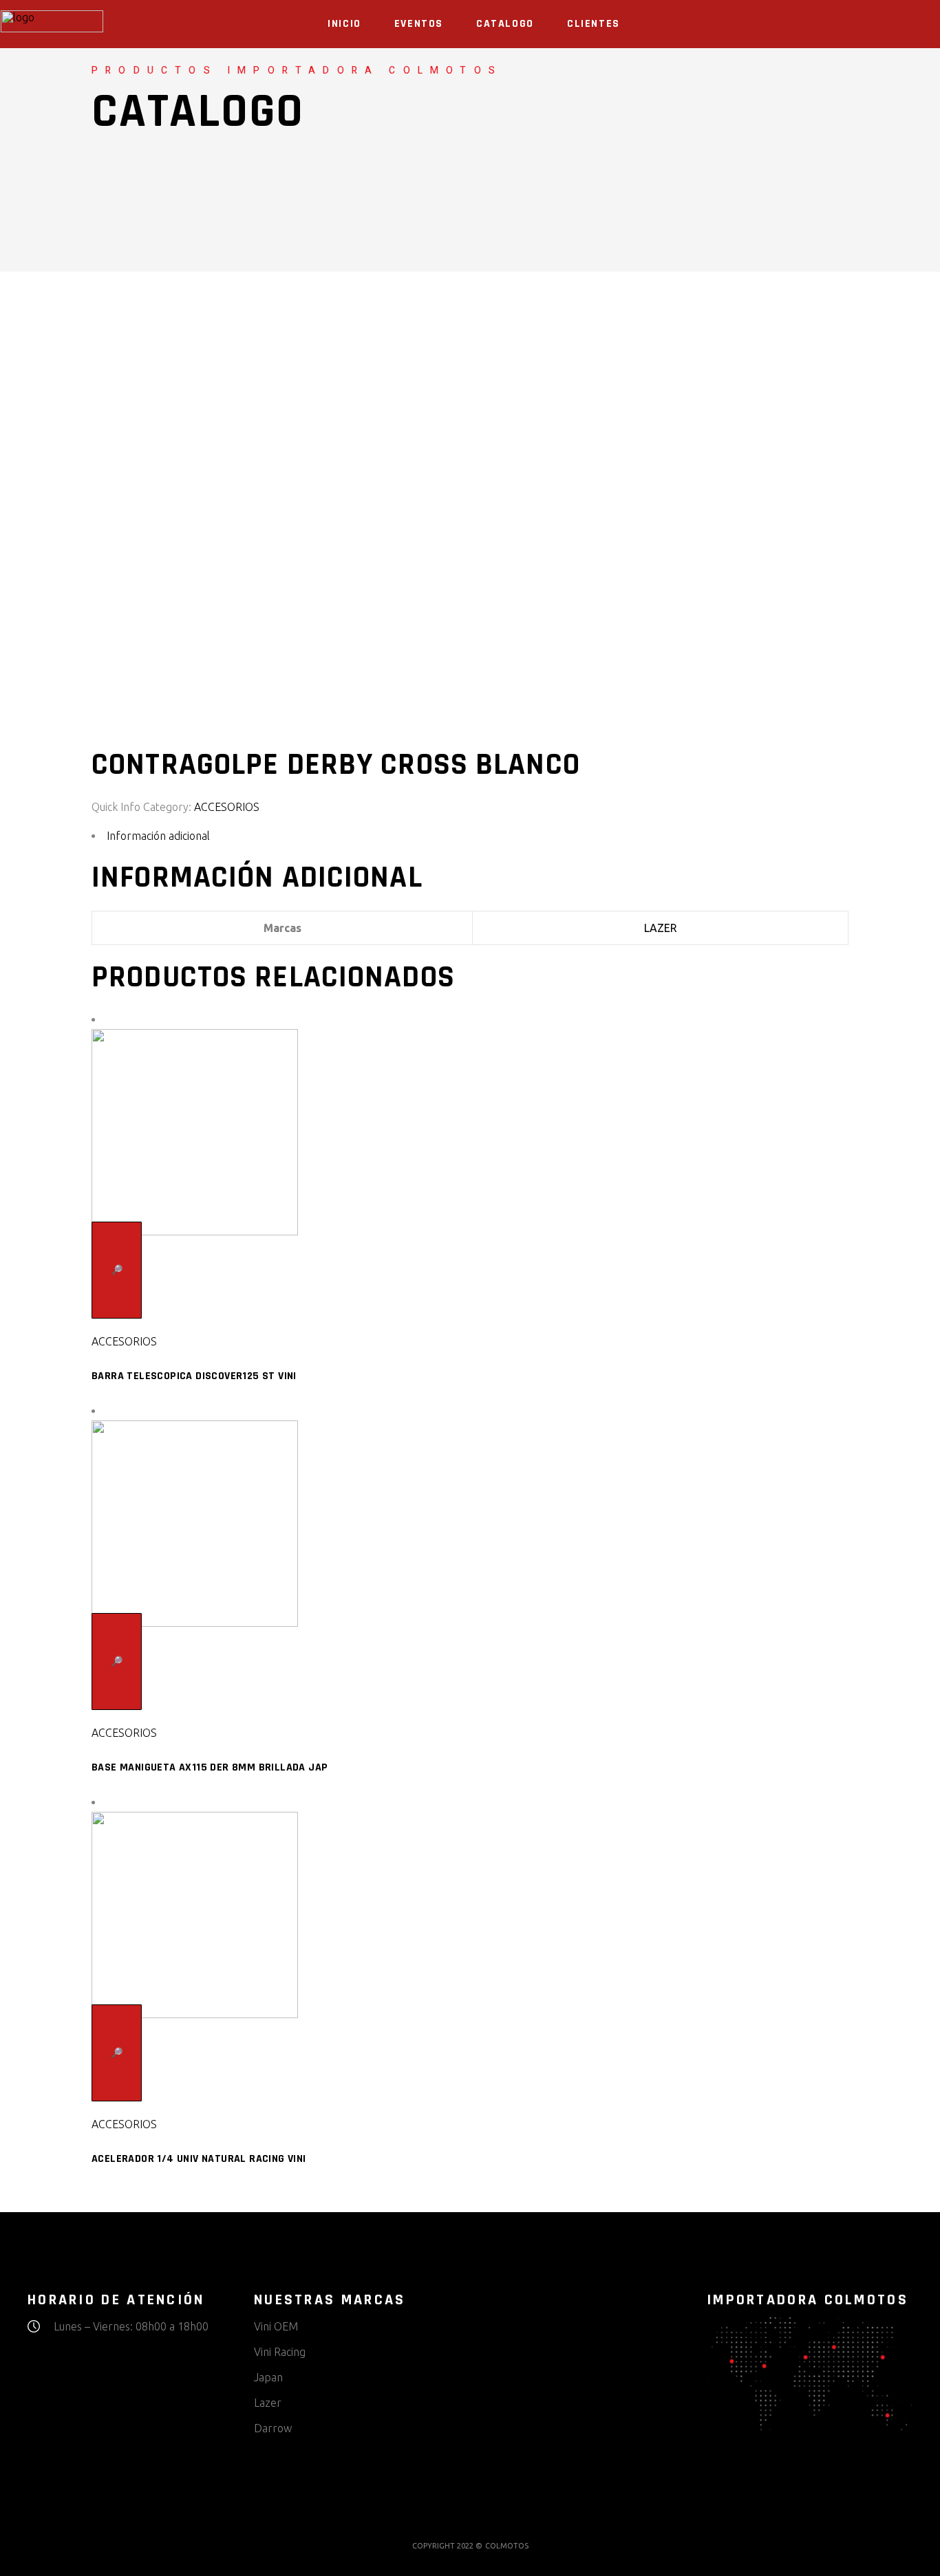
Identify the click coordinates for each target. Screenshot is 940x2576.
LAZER (661, 928)
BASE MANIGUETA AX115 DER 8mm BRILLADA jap (210, 1767)
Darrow (273, 2428)
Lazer (268, 2403)
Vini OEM (276, 2326)
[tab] (470, 836)
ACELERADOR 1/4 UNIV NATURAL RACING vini (199, 2159)
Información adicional (158, 836)
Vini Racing (280, 2352)
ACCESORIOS (227, 807)
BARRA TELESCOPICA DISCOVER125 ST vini (194, 1376)
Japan (268, 2377)
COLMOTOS (507, 2546)
